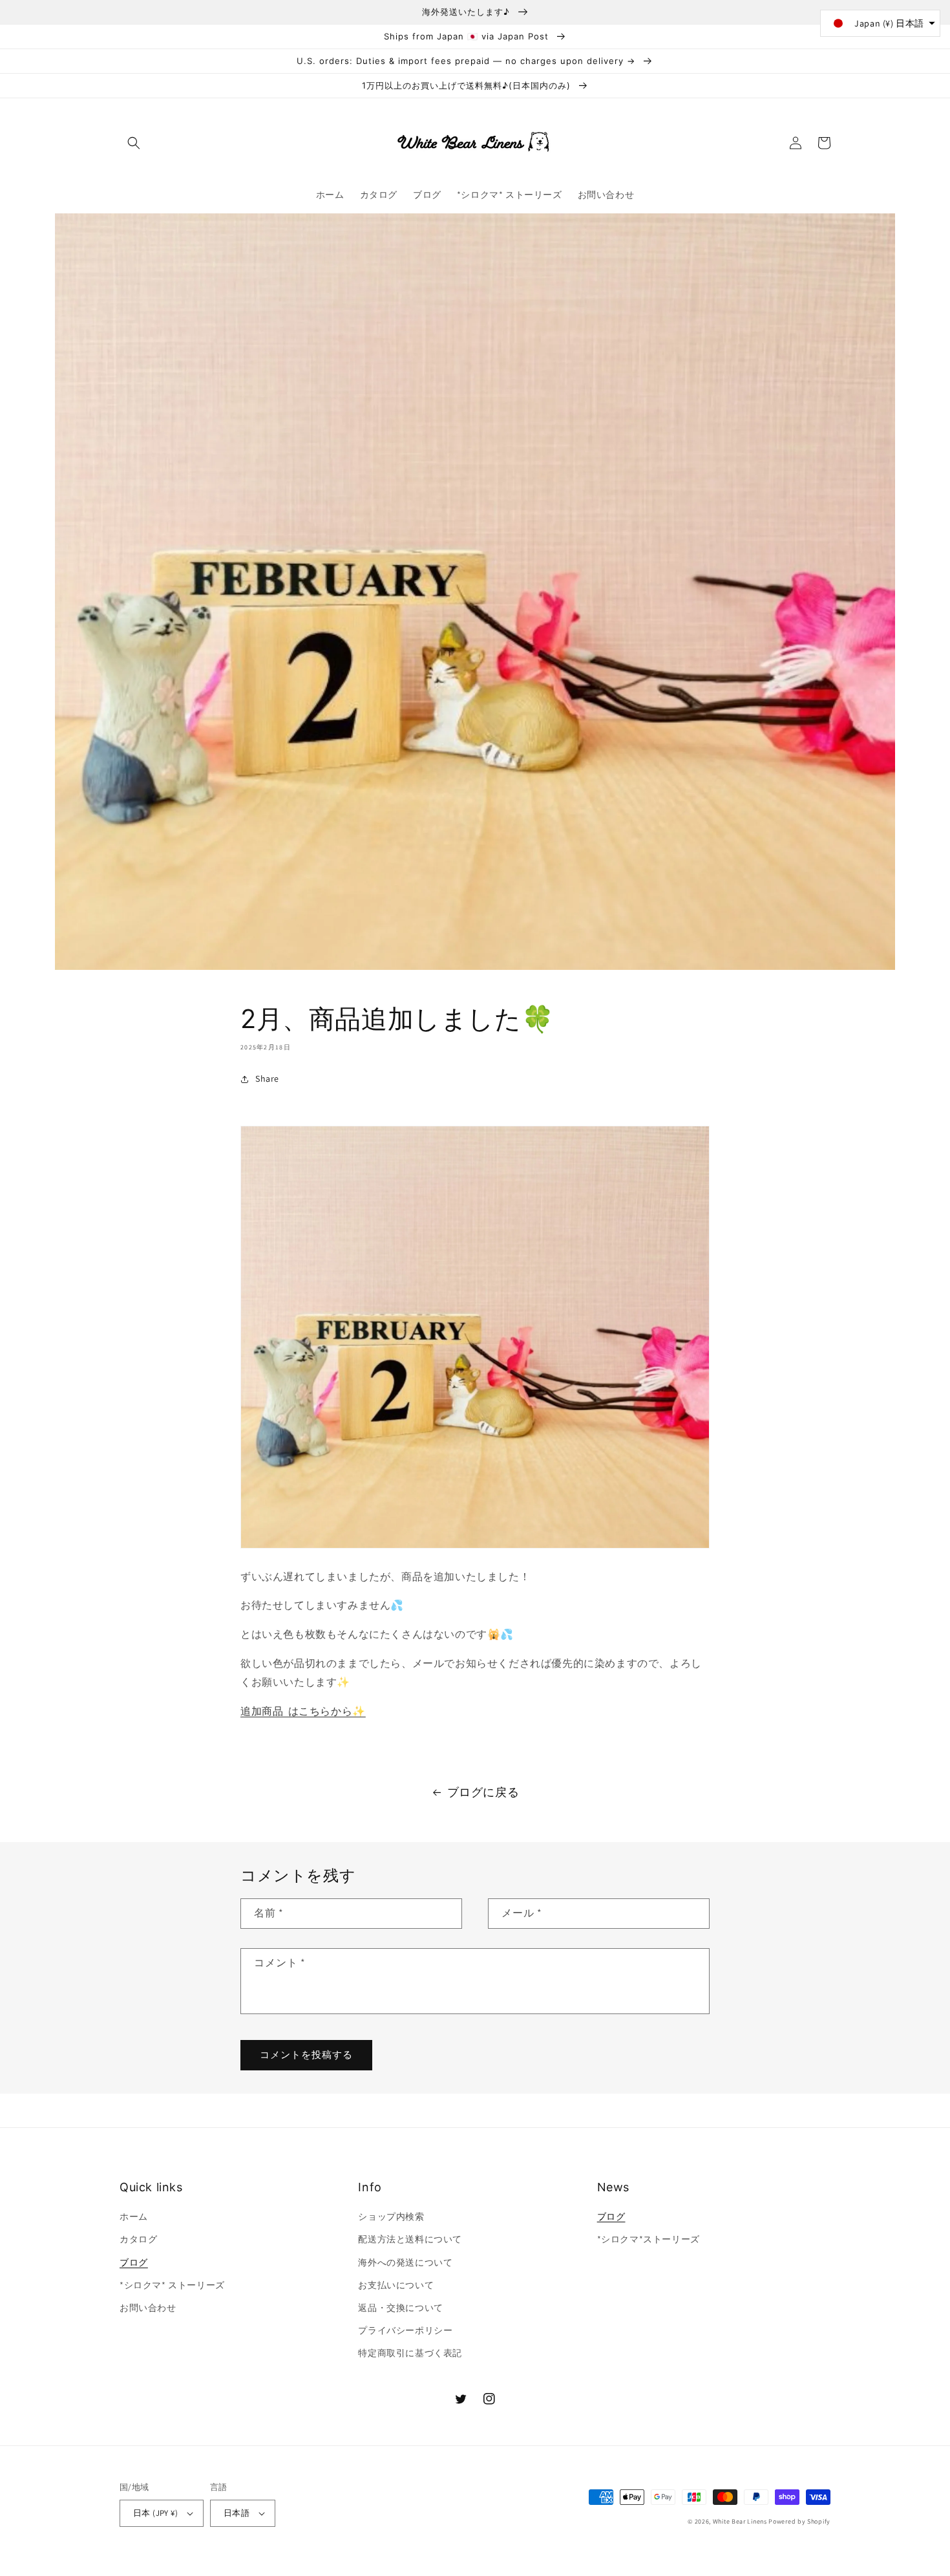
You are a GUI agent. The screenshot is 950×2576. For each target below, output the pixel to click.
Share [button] (267, 1079)
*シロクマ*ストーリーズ (649, 2239)
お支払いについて (396, 2285)
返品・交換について (400, 2308)
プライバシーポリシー (405, 2330)
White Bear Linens (740, 2521)
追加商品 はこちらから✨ (303, 1711)
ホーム (134, 2216)
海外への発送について (405, 2262)
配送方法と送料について (410, 2239)
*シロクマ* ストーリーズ (172, 2285)
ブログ (134, 2262)
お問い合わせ (148, 2308)
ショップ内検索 (391, 2216)
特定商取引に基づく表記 (410, 2353)
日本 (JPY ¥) (155, 2513)
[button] (134, 143)
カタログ (138, 2239)
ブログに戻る (483, 1792)
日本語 (237, 2513)
